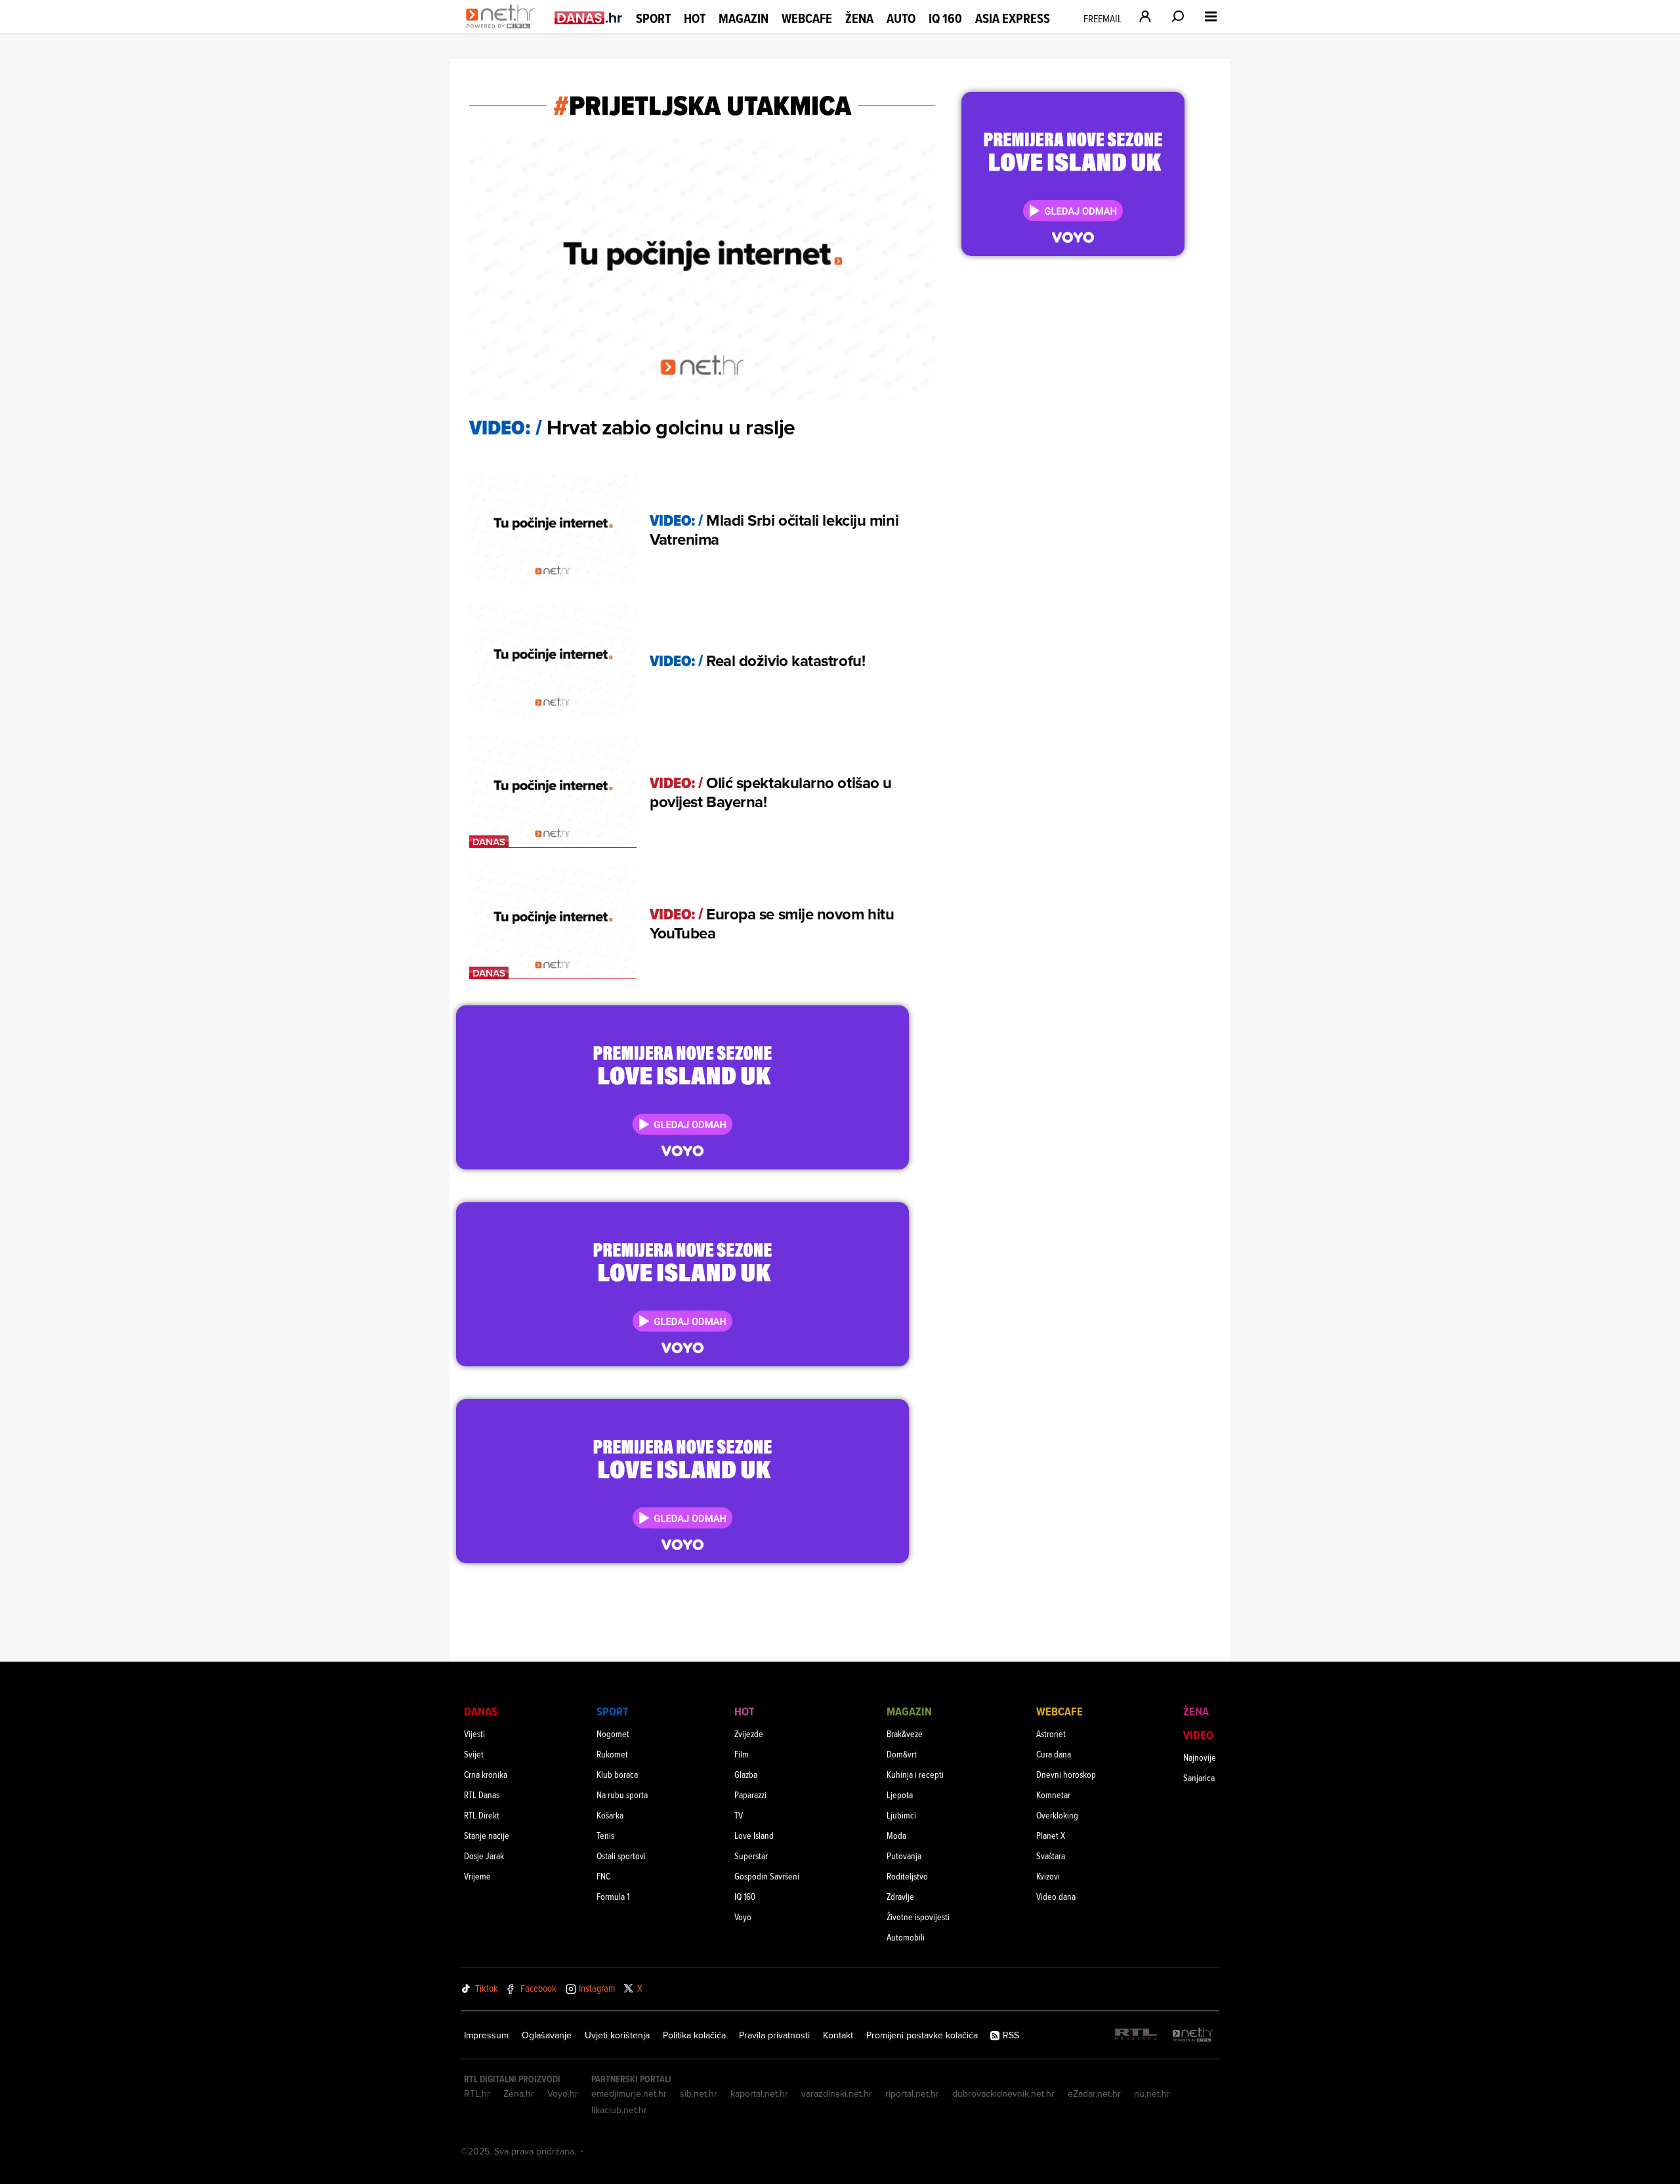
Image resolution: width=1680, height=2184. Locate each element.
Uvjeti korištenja (617, 2035)
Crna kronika (486, 1774)
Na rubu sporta (622, 1795)
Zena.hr (519, 2093)
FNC (603, 1876)
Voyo (743, 1917)
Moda (896, 1835)
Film (742, 1754)
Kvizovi (1048, 1876)
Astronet (1051, 1733)
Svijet (474, 1754)
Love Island (754, 1835)
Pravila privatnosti (774, 2035)
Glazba (746, 1774)
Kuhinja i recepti (915, 1774)
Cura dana (1054, 1754)
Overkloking (1057, 1815)
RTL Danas (482, 1795)
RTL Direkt (482, 1815)
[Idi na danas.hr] (589, 17)
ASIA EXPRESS (1013, 19)
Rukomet (612, 1754)
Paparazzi (750, 1795)
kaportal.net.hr (759, 2093)
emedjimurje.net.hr (629, 2093)
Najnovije (1200, 1757)
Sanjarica (1199, 1777)
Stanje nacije (487, 1835)
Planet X (1051, 1835)
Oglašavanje (547, 2035)
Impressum (486, 2035)
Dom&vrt (902, 1754)
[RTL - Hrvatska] (1136, 2035)
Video (1198, 1735)
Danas (481, 1711)
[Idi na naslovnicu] (504, 30)
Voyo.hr (563, 2093)
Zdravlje (900, 1896)
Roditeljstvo (907, 1876)
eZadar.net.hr (1094, 2093)
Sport (653, 18)
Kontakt (838, 2035)
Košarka (610, 1815)
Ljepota (900, 1795)
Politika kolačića (694, 2035)
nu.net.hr (1152, 2093)
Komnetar (1053, 1795)
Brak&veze (905, 1733)
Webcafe (807, 18)
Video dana (1056, 1896)
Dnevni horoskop (1066, 1774)
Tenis (605, 1835)
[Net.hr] (1193, 2035)
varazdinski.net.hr (837, 2093)
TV (739, 1815)
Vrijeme (477, 1876)
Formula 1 (613, 1896)
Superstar (751, 1856)
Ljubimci (901, 1815)
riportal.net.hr (912, 2093)
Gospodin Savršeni (767, 1876)
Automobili (906, 1937)
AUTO (901, 19)
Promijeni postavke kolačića (922, 2035)
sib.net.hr (699, 2093)
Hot (695, 18)
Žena (859, 18)
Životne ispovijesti (918, 1917)
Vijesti (474, 1733)
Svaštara (1051, 1856)
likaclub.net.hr (619, 2110)
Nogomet (613, 1733)
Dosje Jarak (484, 1856)
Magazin (744, 18)
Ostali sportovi (621, 1856)
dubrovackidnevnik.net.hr (1003, 2093)
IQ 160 (945, 19)
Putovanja (904, 1856)
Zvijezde (749, 1733)
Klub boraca (617, 1774)
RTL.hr (477, 2093)
